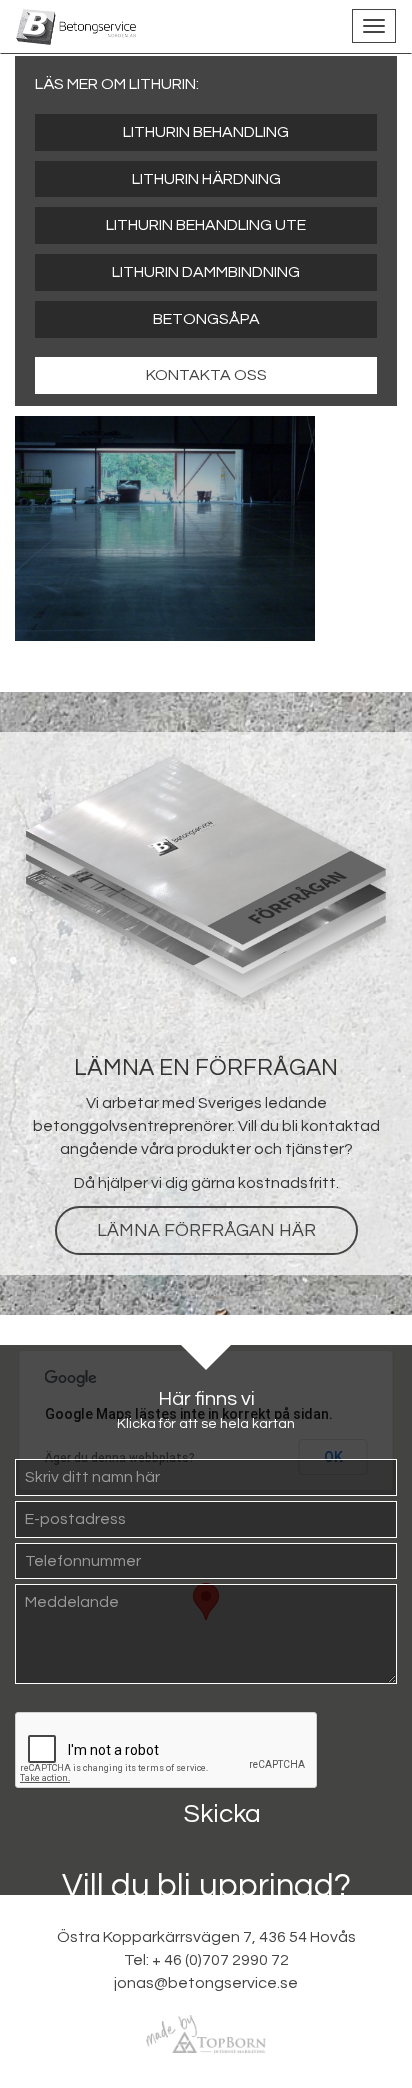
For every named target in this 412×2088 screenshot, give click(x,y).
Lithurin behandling (206, 132)
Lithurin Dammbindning (206, 272)
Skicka (222, 1814)
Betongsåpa (206, 319)
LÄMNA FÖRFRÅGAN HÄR (206, 1230)
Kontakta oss (206, 375)
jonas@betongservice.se (206, 1983)
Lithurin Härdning (206, 179)
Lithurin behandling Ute (206, 225)
